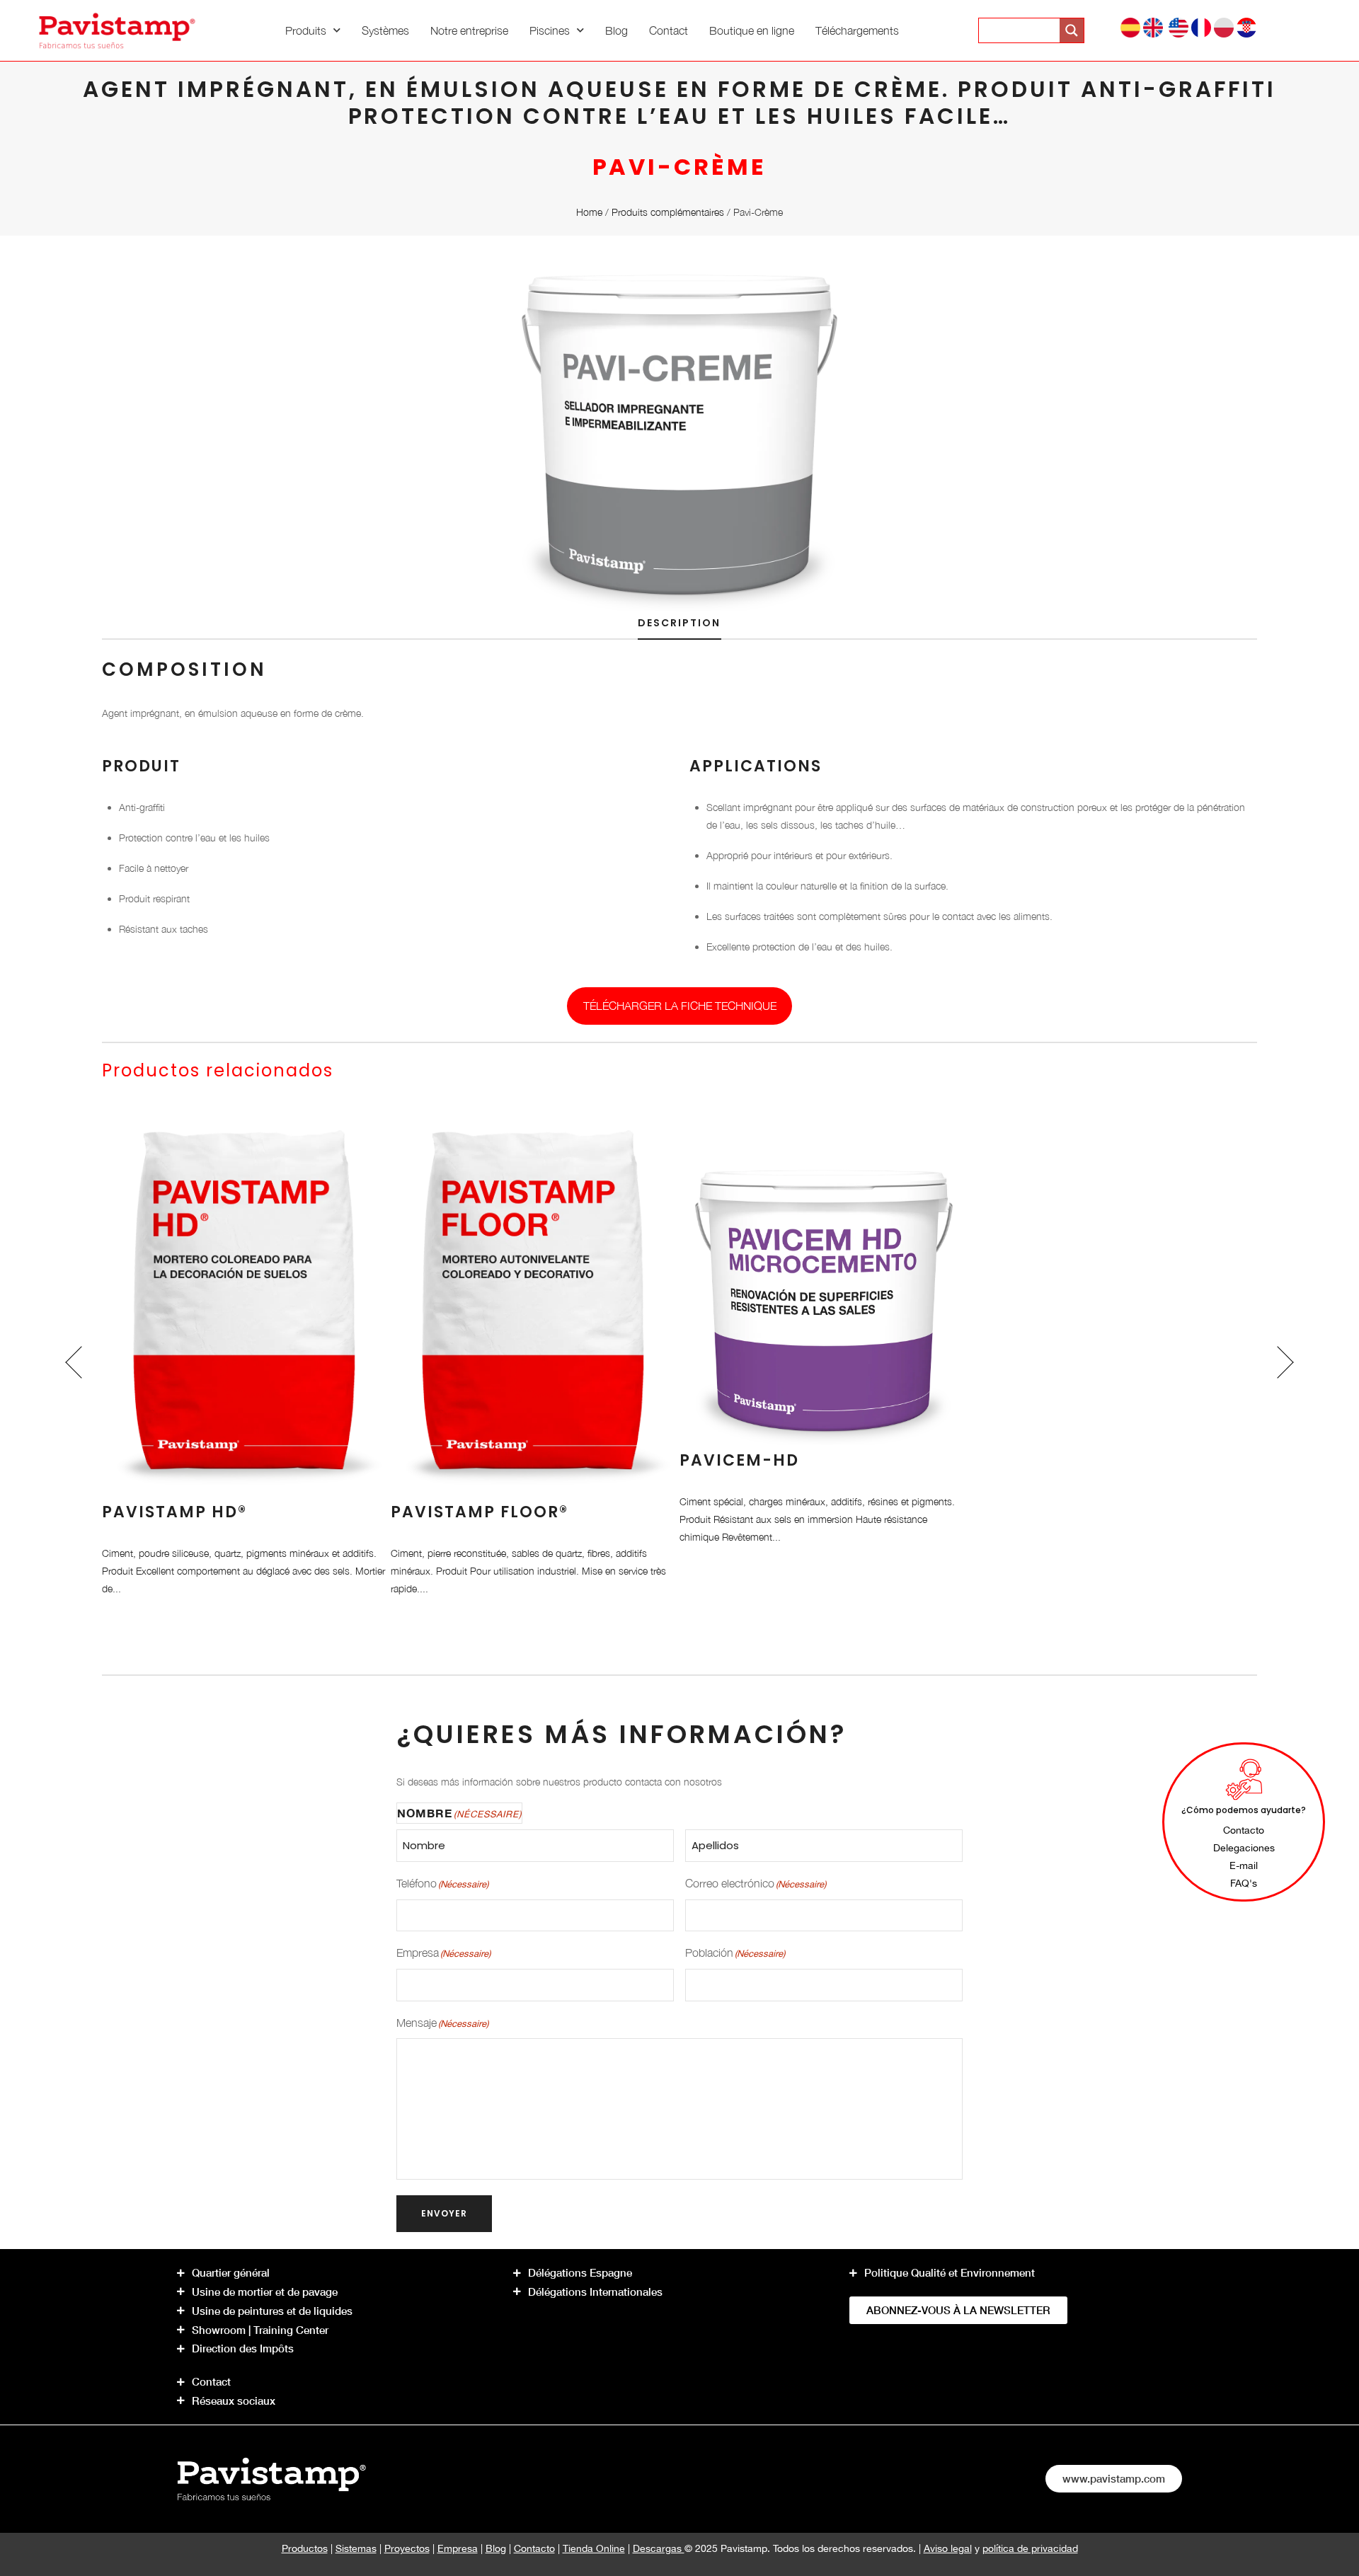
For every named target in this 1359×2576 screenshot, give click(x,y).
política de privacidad (1030, 2548)
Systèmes (385, 30)
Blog (617, 30)
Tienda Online (594, 2548)
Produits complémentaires (668, 212)
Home (589, 212)
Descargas (659, 2548)
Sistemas (356, 2548)
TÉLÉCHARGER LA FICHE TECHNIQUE (680, 1006)
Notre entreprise (469, 30)
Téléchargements (857, 30)
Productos (305, 2548)
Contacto (534, 2548)
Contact (669, 30)
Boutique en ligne (752, 30)
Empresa (458, 2548)
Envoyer (444, 2213)
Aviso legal (948, 2548)
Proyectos (407, 2548)
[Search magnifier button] (1072, 30)
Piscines (550, 30)
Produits (306, 30)
